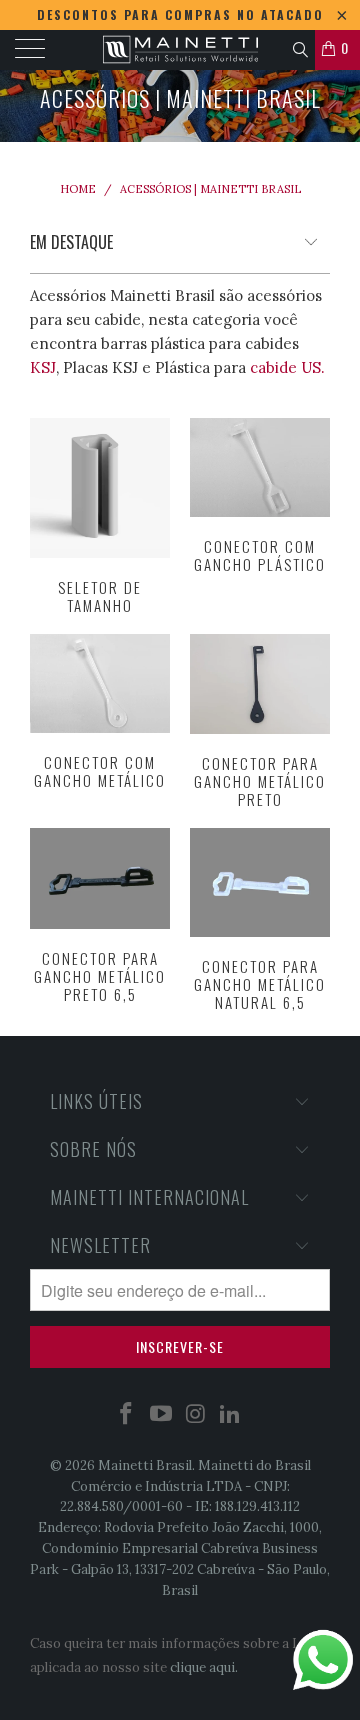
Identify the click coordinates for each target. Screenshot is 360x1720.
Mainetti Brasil (145, 1465)
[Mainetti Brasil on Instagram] (197, 1415)
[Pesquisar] (299, 47)
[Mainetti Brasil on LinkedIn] (231, 1415)
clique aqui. (204, 1667)
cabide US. (287, 367)
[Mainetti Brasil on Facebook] (127, 1415)
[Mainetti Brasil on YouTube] (162, 1415)
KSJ (43, 367)
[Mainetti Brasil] (180, 50)
